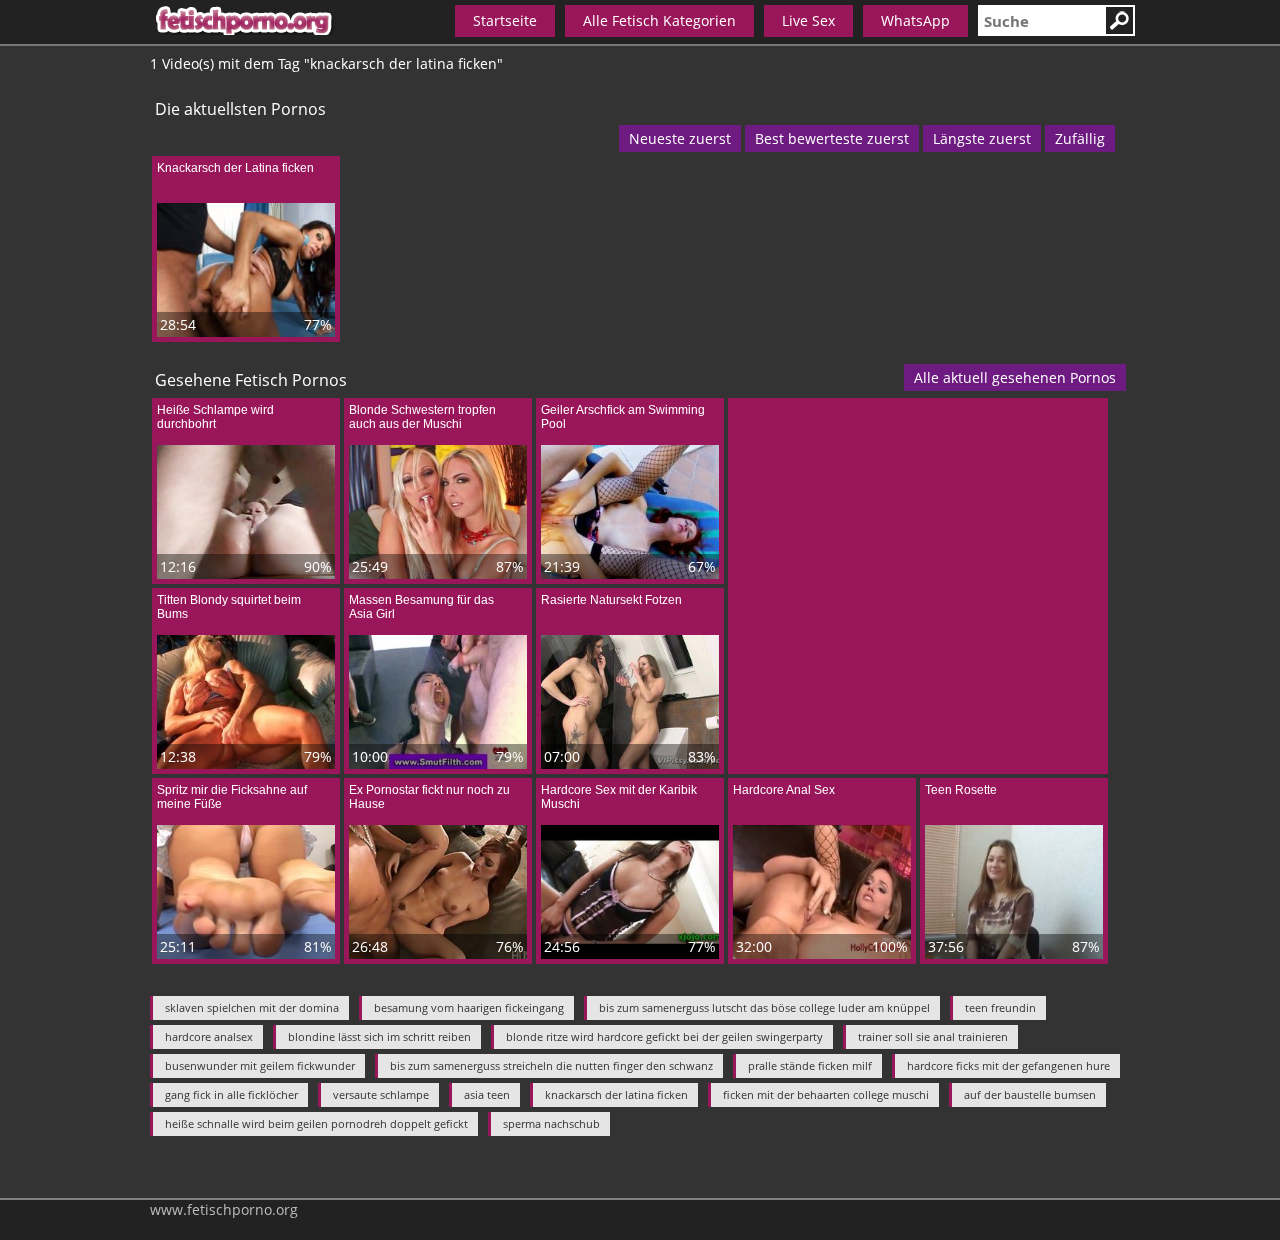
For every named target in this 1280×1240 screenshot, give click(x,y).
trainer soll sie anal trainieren (933, 1036)
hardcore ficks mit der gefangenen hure (1008, 1065)
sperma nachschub (551, 1123)
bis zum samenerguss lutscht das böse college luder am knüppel (764, 1007)
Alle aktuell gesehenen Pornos (1015, 377)
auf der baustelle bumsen (1030, 1094)
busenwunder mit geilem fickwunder (260, 1065)
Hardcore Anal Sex (784, 790)
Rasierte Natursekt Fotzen (611, 600)
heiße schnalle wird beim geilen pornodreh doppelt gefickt (316, 1123)
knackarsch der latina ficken (616, 1094)
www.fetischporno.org (224, 1209)
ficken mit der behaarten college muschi (826, 1094)
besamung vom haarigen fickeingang (469, 1007)
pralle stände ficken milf (810, 1065)
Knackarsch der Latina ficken (235, 168)
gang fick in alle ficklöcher (231, 1094)
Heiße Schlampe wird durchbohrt (215, 417)
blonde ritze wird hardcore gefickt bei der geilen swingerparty (664, 1036)
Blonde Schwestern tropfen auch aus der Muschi (422, 417)
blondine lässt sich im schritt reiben (379, 1036)
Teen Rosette (961, 790)
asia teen (487, 1094)
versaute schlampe (381, 1094)
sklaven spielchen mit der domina (252, 1007)
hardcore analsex (209, 1036)
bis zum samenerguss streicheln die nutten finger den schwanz (551, 1065)
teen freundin (1000, 1007)
